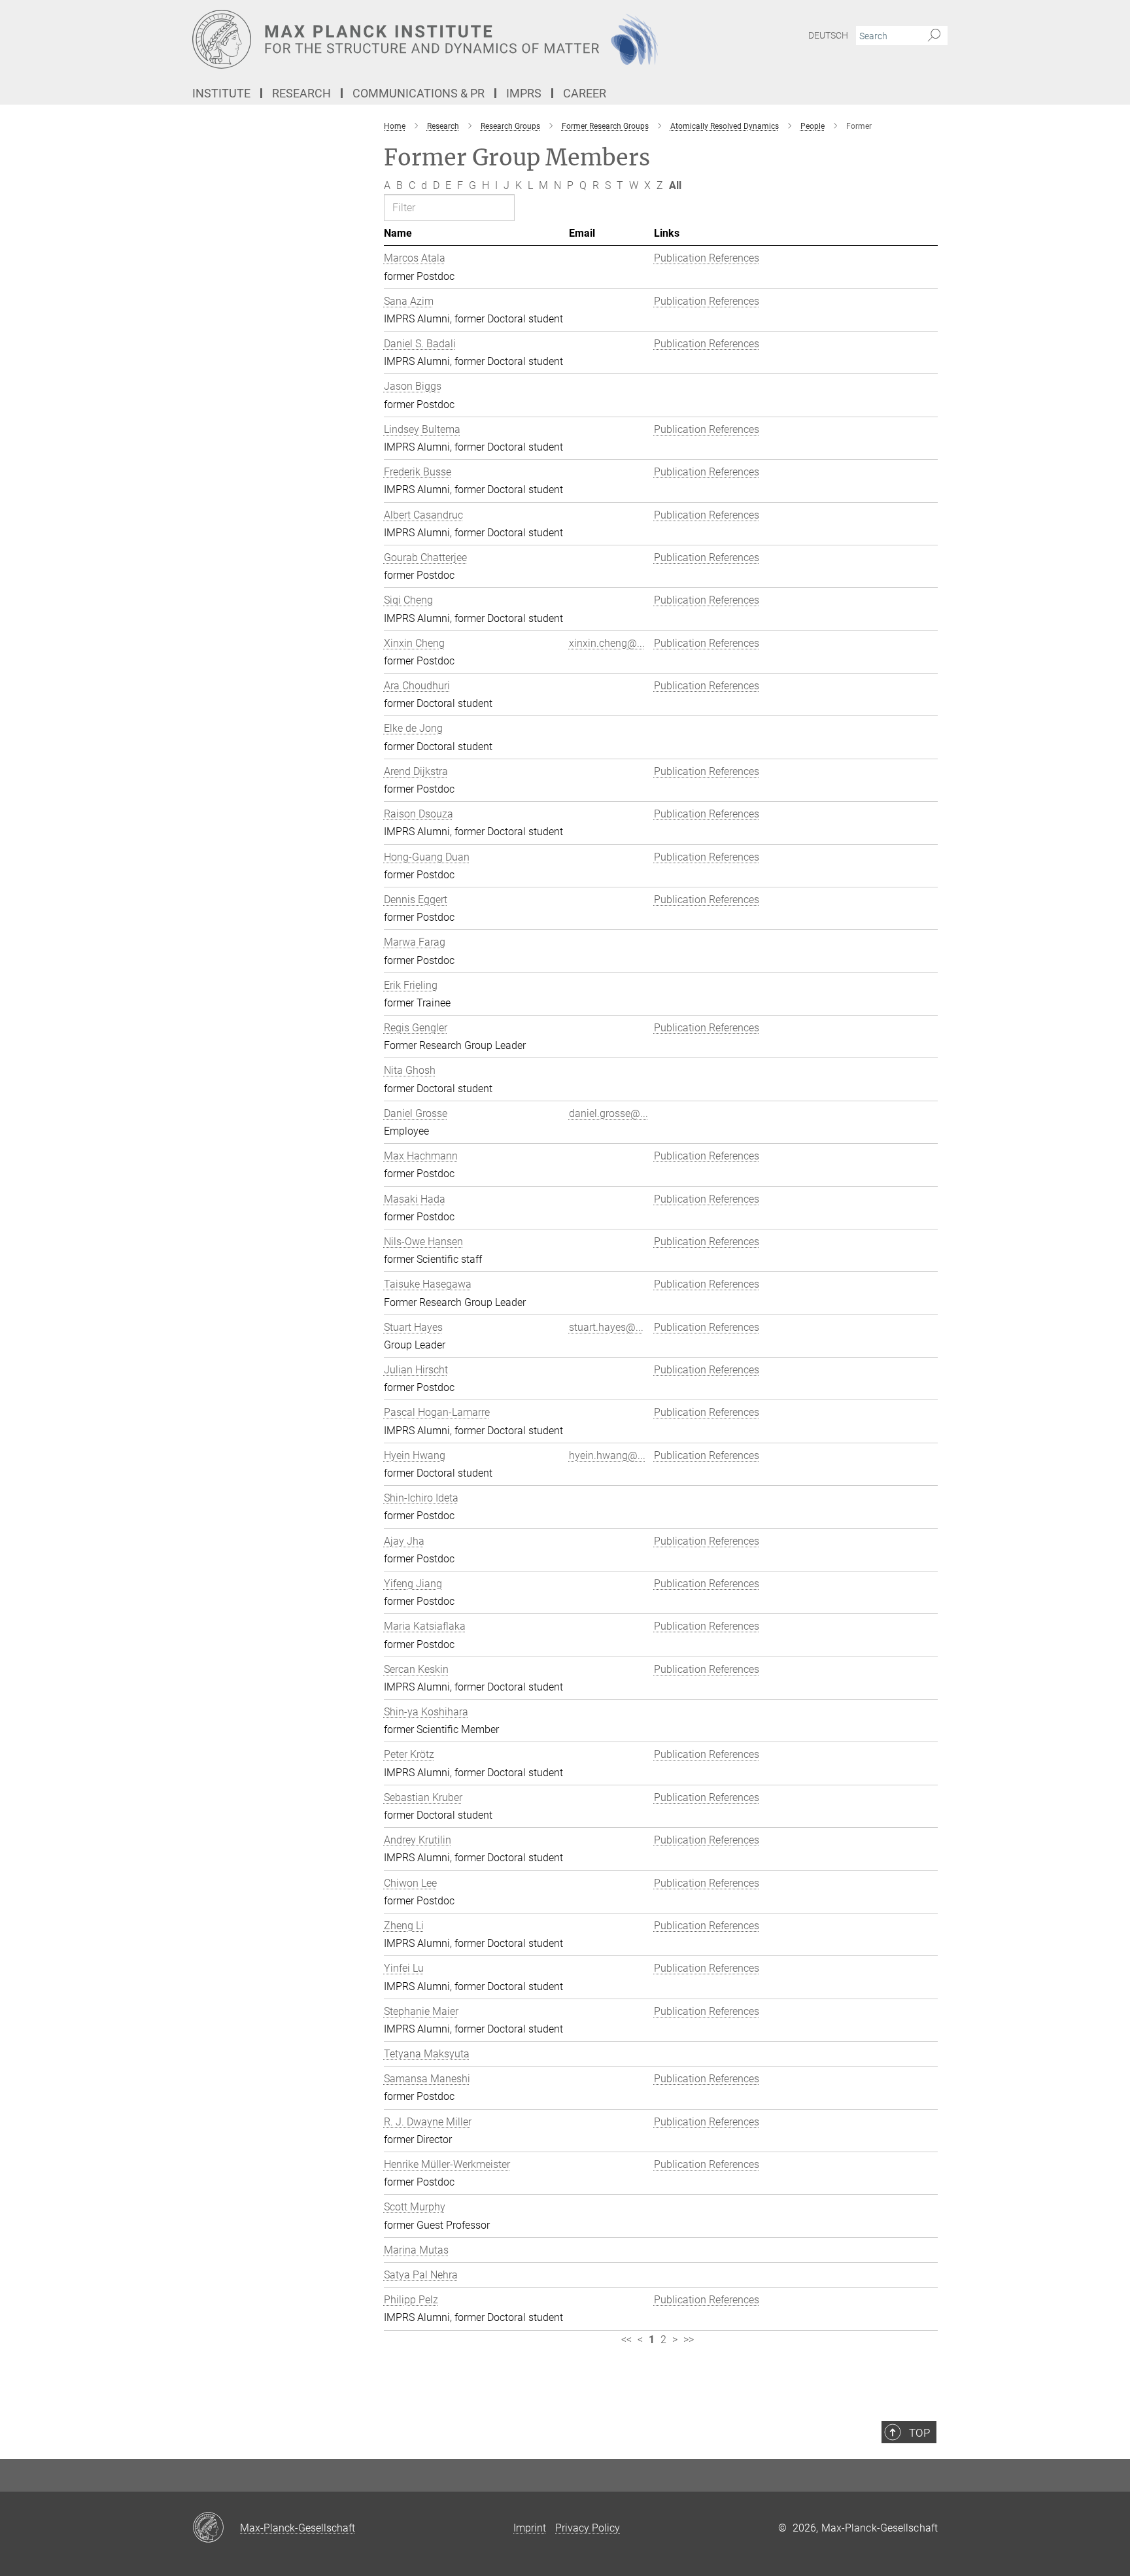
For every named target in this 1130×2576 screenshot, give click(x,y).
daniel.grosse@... (608, 1113)
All (675, 185)
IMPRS (524, 93)
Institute (221, 93)
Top (919, 2433)
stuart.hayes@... (606, 1327)
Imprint (530, 2528)
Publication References (707, 258)
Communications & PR (419, 93)
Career (585, 93)
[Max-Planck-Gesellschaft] (216, 2528)
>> (689, 2340)
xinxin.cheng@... (607, 643)
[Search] (934, 36)
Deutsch (828, 35)
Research (301, 93)
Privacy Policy (588, 2528)
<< (626, 2340)
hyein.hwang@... (607, 1455)
